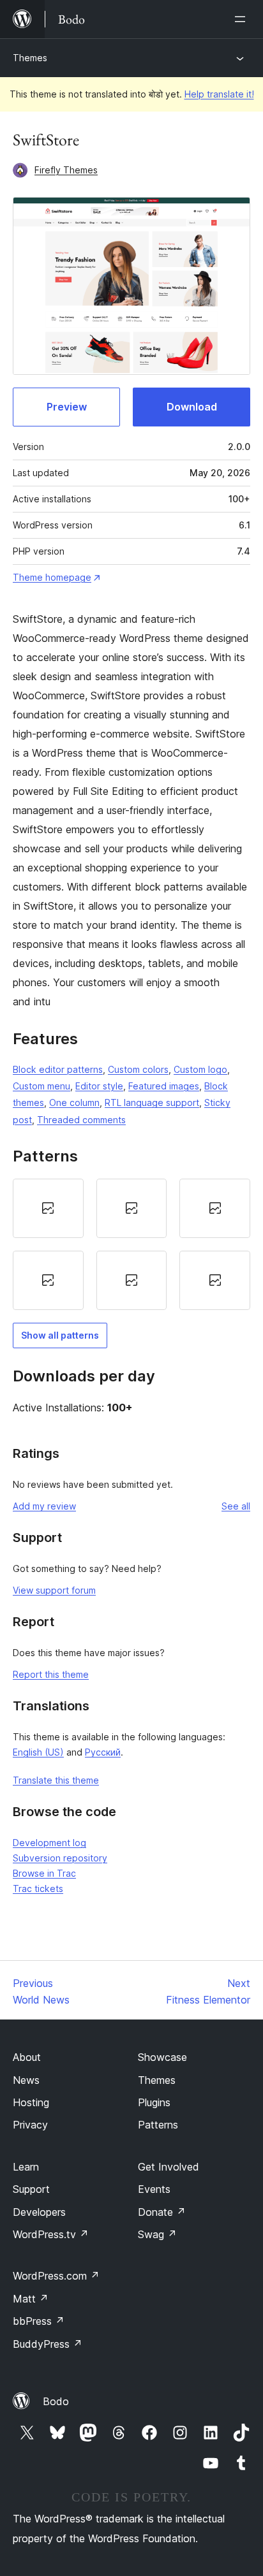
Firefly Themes (66, 170)
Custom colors (138, 1069)
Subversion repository (60, 1858)
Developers (39, 2212)
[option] (48, 1208)
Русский (103, 1752)
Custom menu (41, 1086)
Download (192, 407)
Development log (49, 1843)
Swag (157, 2234)
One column (74, 1102)
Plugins (154, 2102)
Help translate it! (219, 94)
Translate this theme (56, 1780)
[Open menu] (243, 19)
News (26, 2080)
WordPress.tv (51, 2234)
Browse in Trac (44, 1873)
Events (154, 2189)
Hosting (31, 2102)
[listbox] (131, 1244)
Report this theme (51, 1674)
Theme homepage (52, 577)
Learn (26, 2167)
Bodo (56, 2401)
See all (236, 1506)
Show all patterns (60, 1335)
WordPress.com (56, 2276)
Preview (67, 407)
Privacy (30, 2125)
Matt (31, 2299)
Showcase (162, 2057)
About (27, 2057)
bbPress (39, 2321)
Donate (162, 2212)
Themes (30, 58)
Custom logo (200, 1069)
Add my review (44, 1506)
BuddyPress (48, 2344)
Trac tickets (38, 1888)
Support (31, 2189)
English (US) (38, 1752)
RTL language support (152, 1102)
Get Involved (169, 2167)
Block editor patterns (58, 1069)
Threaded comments (81, 1120)
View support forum (54, 1590)
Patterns (158, 2125)
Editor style (99, 1086)
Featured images (164, 1086)
